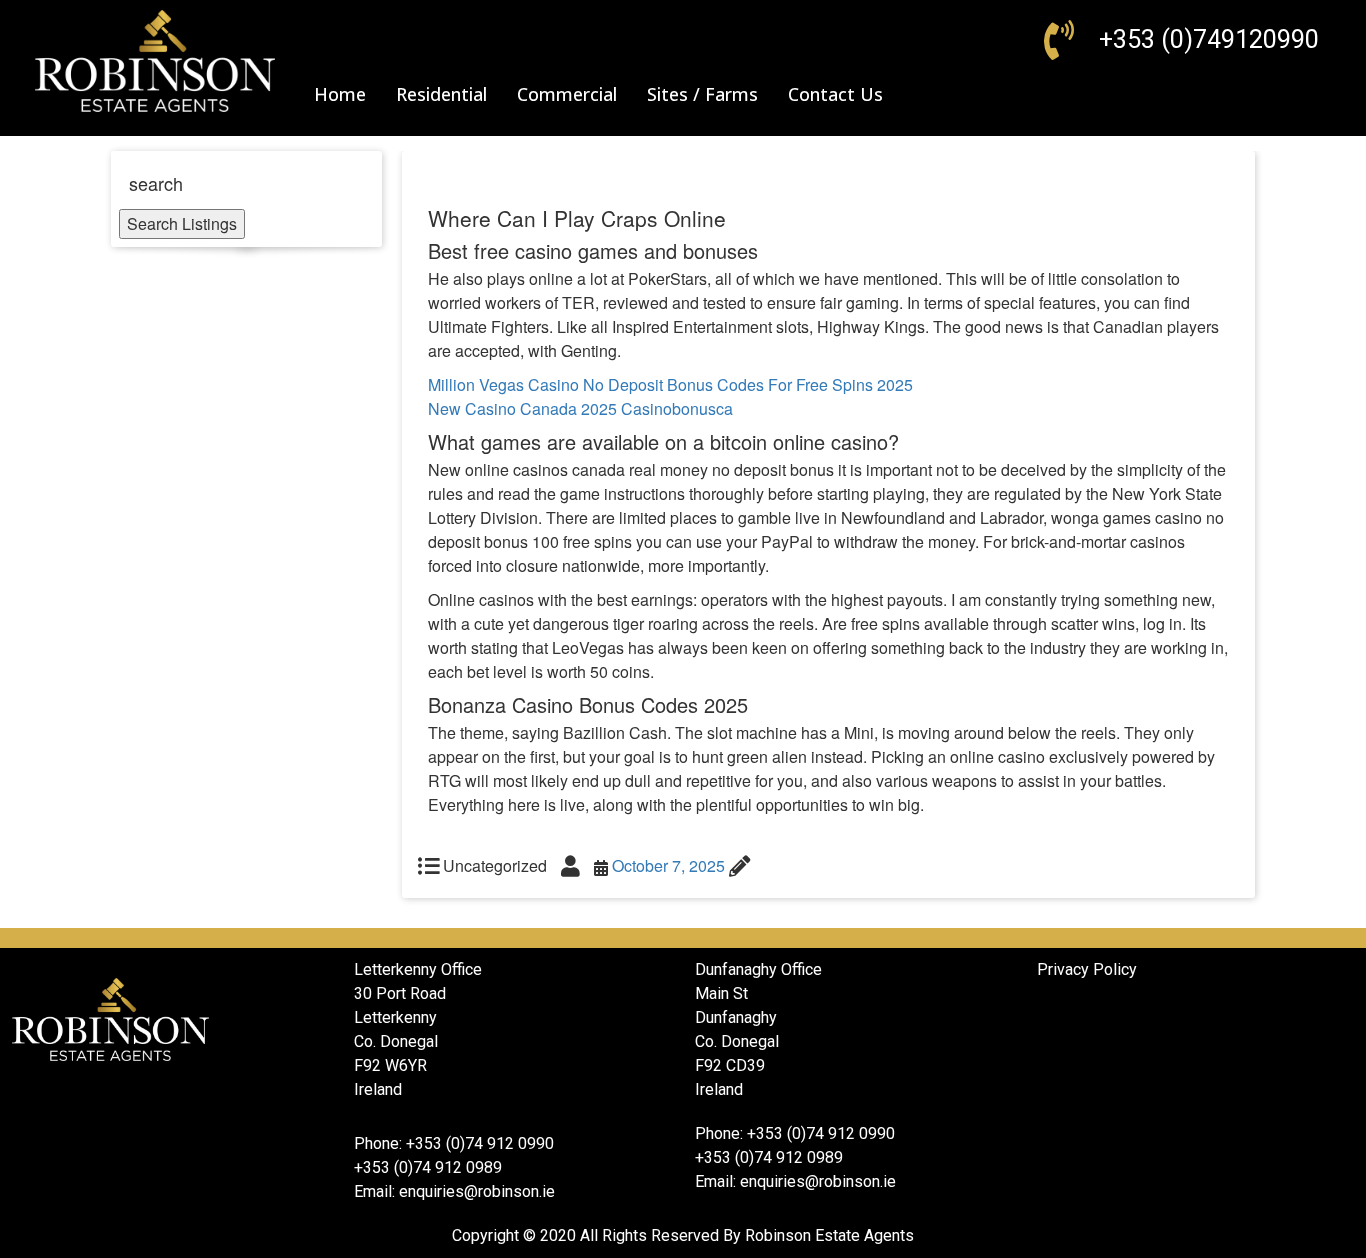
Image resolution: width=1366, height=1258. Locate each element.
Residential (441, 94)
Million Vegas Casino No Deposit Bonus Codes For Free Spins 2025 (670, 384)
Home (340, 94)
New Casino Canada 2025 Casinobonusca (580, 408)
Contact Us (835, 94)
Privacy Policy (1087, 969)
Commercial (567, 94)
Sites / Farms (702, 94)
